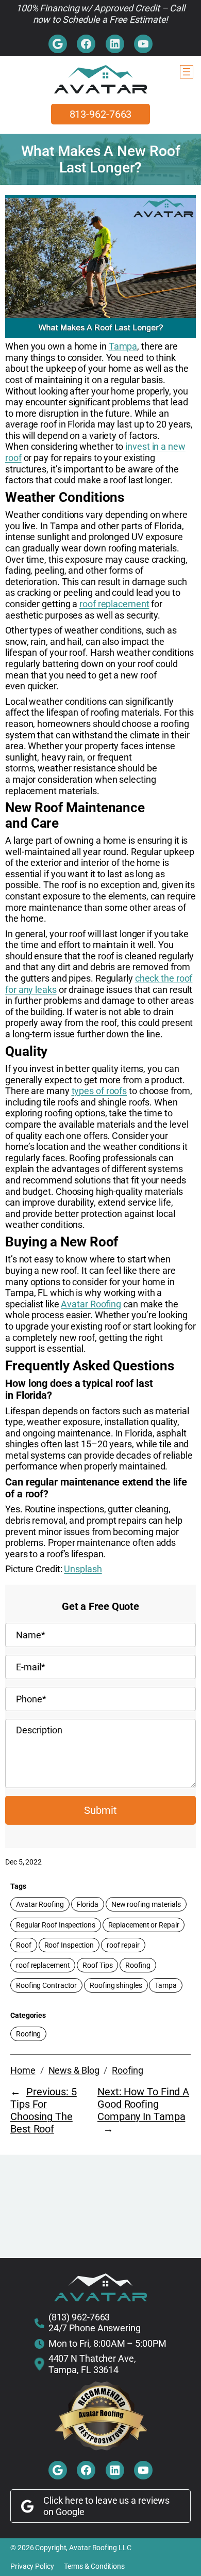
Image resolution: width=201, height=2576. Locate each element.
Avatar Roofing (91, 1304)
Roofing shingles (116, 1985)
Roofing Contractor (46, 1985)
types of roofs (99, 1091)
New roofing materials (146, 1904)
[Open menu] (187, 72)
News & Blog (74, 2070)
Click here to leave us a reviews (106, 2500)
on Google (64, 2512)
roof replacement (114, 604)
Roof (24, 1945)
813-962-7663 (101, 114)
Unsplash (83, 1569)
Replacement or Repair (144, 1925)
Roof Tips (97, 1965)
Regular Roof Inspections (56, 1925)
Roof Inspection (69, 1945)
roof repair (123, 1945)
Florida (88, 1904)
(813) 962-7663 (79, 2317)
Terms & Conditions (94, 2566)
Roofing (138, 1965)
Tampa (123, 346)
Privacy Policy (32, 2566)
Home (23, 2070)
